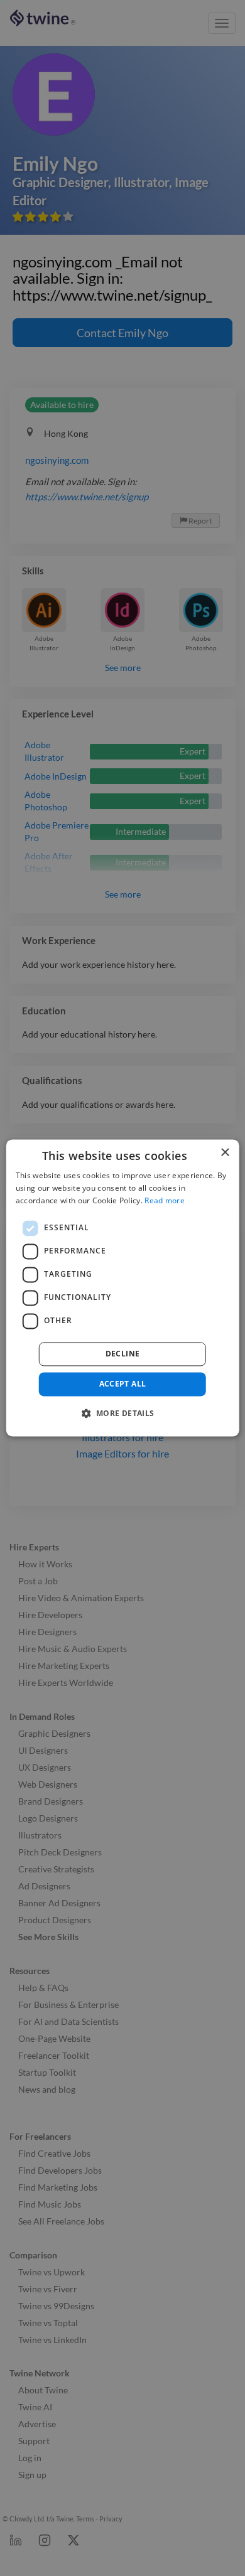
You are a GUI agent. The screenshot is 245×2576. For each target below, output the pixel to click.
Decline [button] (123, 1354)
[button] (122, 1414)
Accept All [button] (123, 1384)
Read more (165, 1200)
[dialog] (123, 1288)
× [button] (225, 1153)
